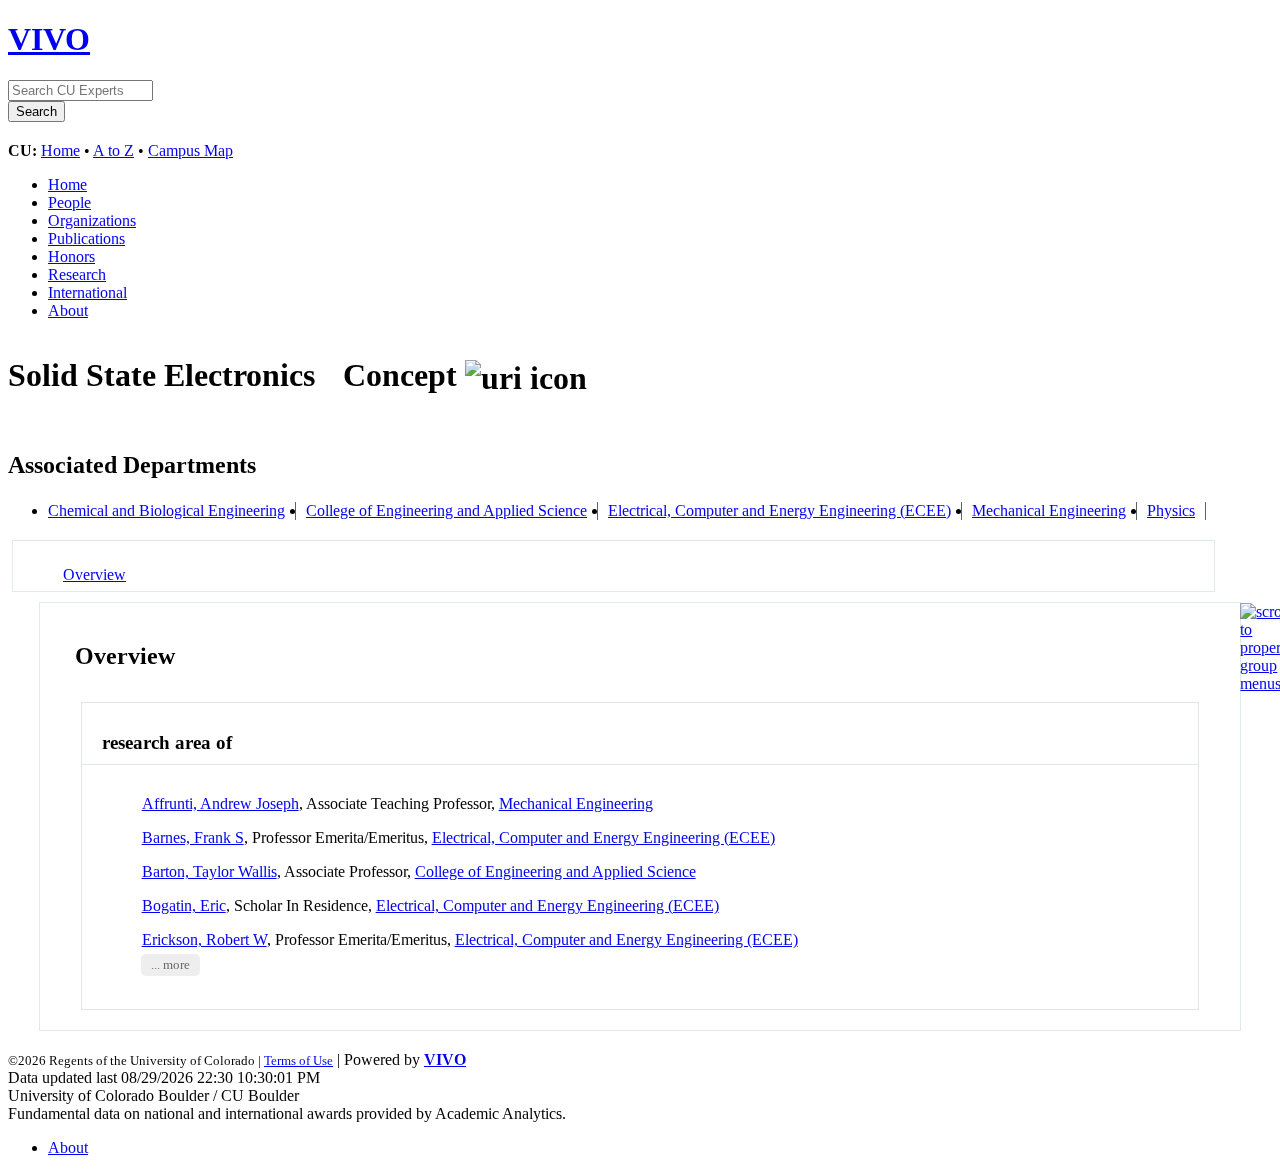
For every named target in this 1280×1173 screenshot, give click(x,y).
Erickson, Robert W (204, 939)
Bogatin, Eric (184, 905)
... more (170, 965)
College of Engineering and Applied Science (446, 510)
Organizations (92, 220)
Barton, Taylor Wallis (209, 871)
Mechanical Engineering (1049, 510)
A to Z (113, 150)
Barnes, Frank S (193, 837)
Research (77, 274)
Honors (71, 256)
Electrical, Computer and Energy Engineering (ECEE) (779, 510)
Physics (1171, 510)
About (68, 310)
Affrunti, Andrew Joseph (220, 803)
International (87, 292)
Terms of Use (298, 1060)
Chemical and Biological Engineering (166, 510)
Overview (94, 574)
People (69, 202)
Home (60, 150)
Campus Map (190, 150)
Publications (86, 238)
